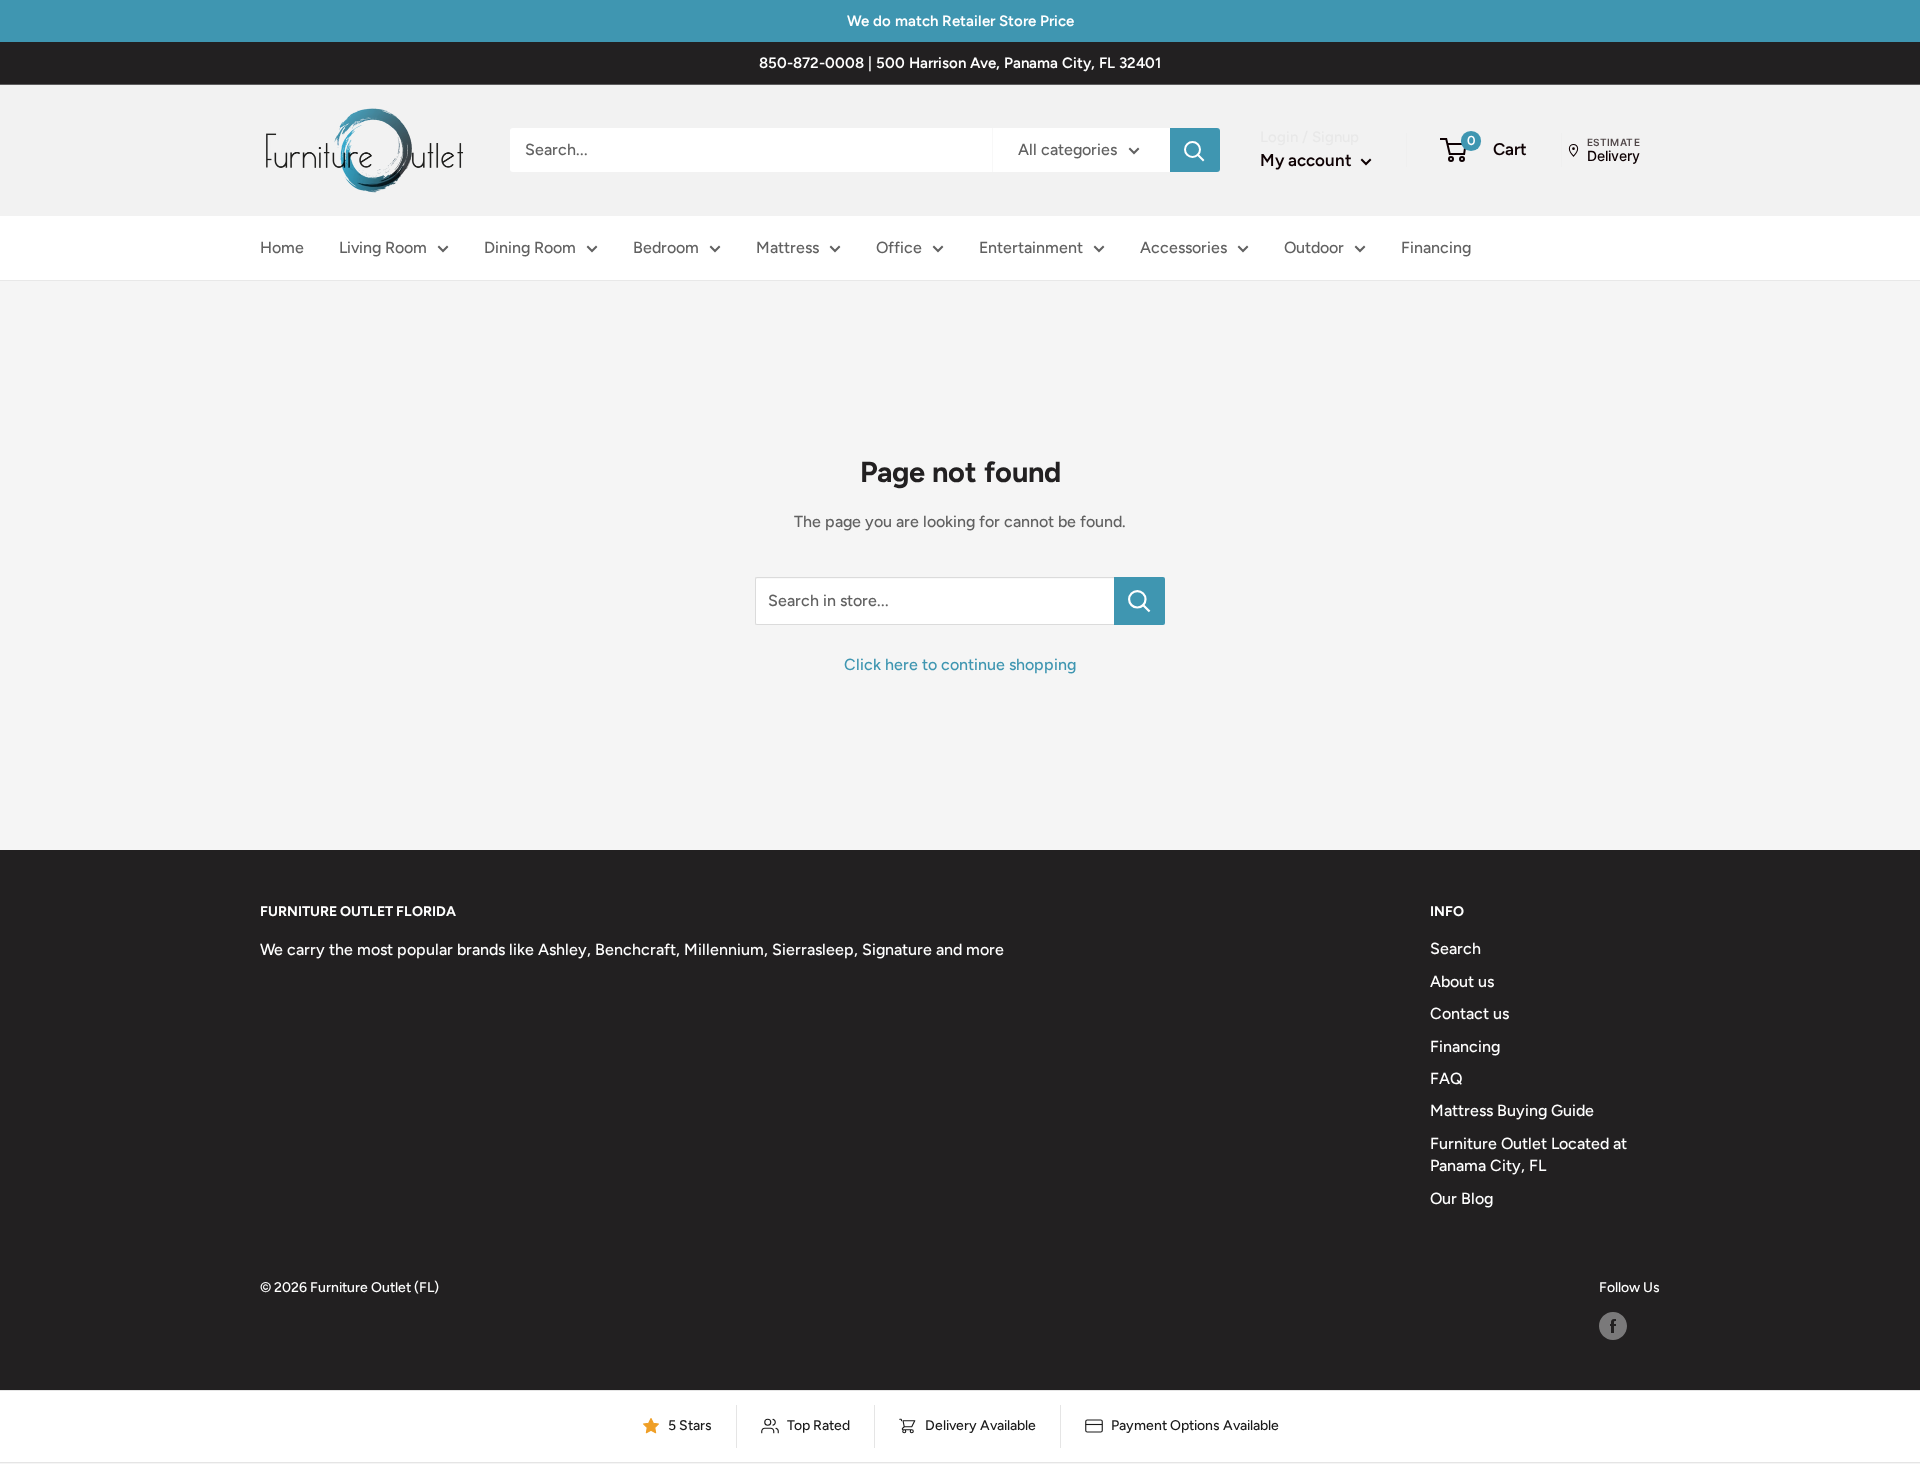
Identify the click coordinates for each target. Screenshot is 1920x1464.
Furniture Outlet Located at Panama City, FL (1528, 1154)
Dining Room (530, 247)
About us (1462, 981)
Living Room (383, 247)
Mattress (787, 247)
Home (282, 247)
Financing (1436, 247)
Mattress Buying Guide (1512, 1110)
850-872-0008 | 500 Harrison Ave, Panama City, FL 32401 (960, 63)
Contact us (1469, 1013)
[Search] (1195, 150)
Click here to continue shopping (960, 664)
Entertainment (1031, 247)
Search (1455, 948)
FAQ (1446, 1078)
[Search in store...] (1139, 601)
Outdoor (1314, 247)
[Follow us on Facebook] (1613, 1326)
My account (1308, 160)
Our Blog (1461, 1198)
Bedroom (666, 247)
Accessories (1183, 247)
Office (899, 247)
